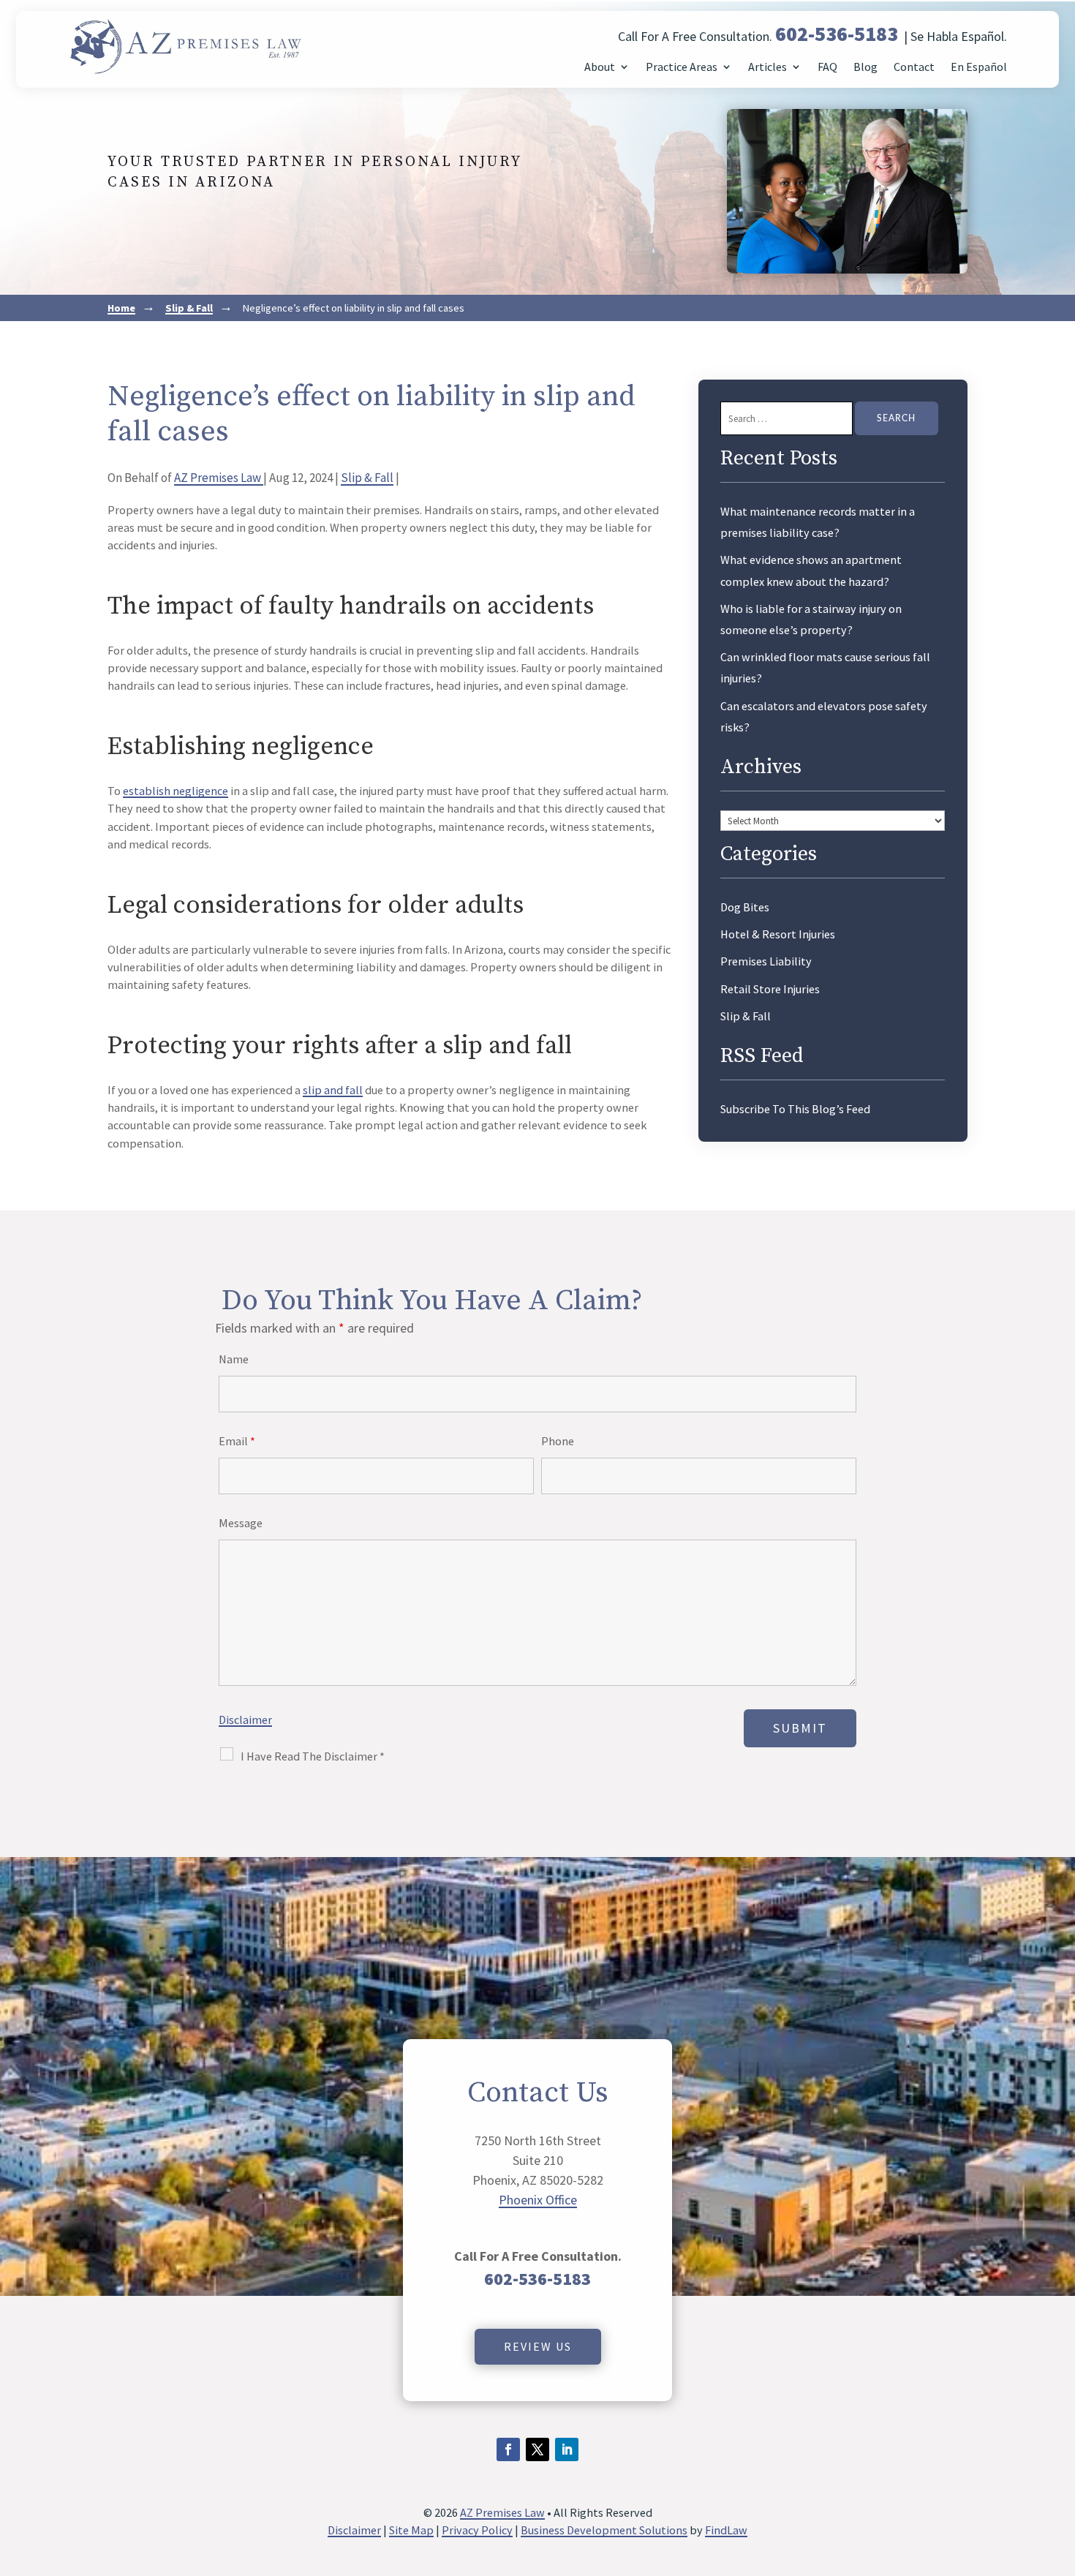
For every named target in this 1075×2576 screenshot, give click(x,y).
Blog (865, 67)
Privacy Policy (477, 2530)
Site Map (411, 2530)
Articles (767, 67)
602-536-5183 (837, 34)
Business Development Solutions (604, 2530)
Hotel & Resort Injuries (778, 934)
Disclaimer (245, 1720)
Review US (538, 2346)
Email (237, 1441)
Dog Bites (745, 907)
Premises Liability (766, 961)
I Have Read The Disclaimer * (313, 1756)
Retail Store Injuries (770, 989)
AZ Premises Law (219, 478)
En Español (979, 67)
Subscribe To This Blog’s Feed (795, 1109)
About (600, 67)
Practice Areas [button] (682, 67)
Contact (914, 67)
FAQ (827, 67)
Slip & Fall (367, 478)
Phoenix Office (538, 2200)
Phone (558, 1441)
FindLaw (726, 2530)
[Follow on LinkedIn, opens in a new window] (567, 2449)
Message (241, 1523)
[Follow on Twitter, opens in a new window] (537, 2449)
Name (234, 1359)
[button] (1060, 2470)
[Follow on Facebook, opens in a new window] (508, 2449)
